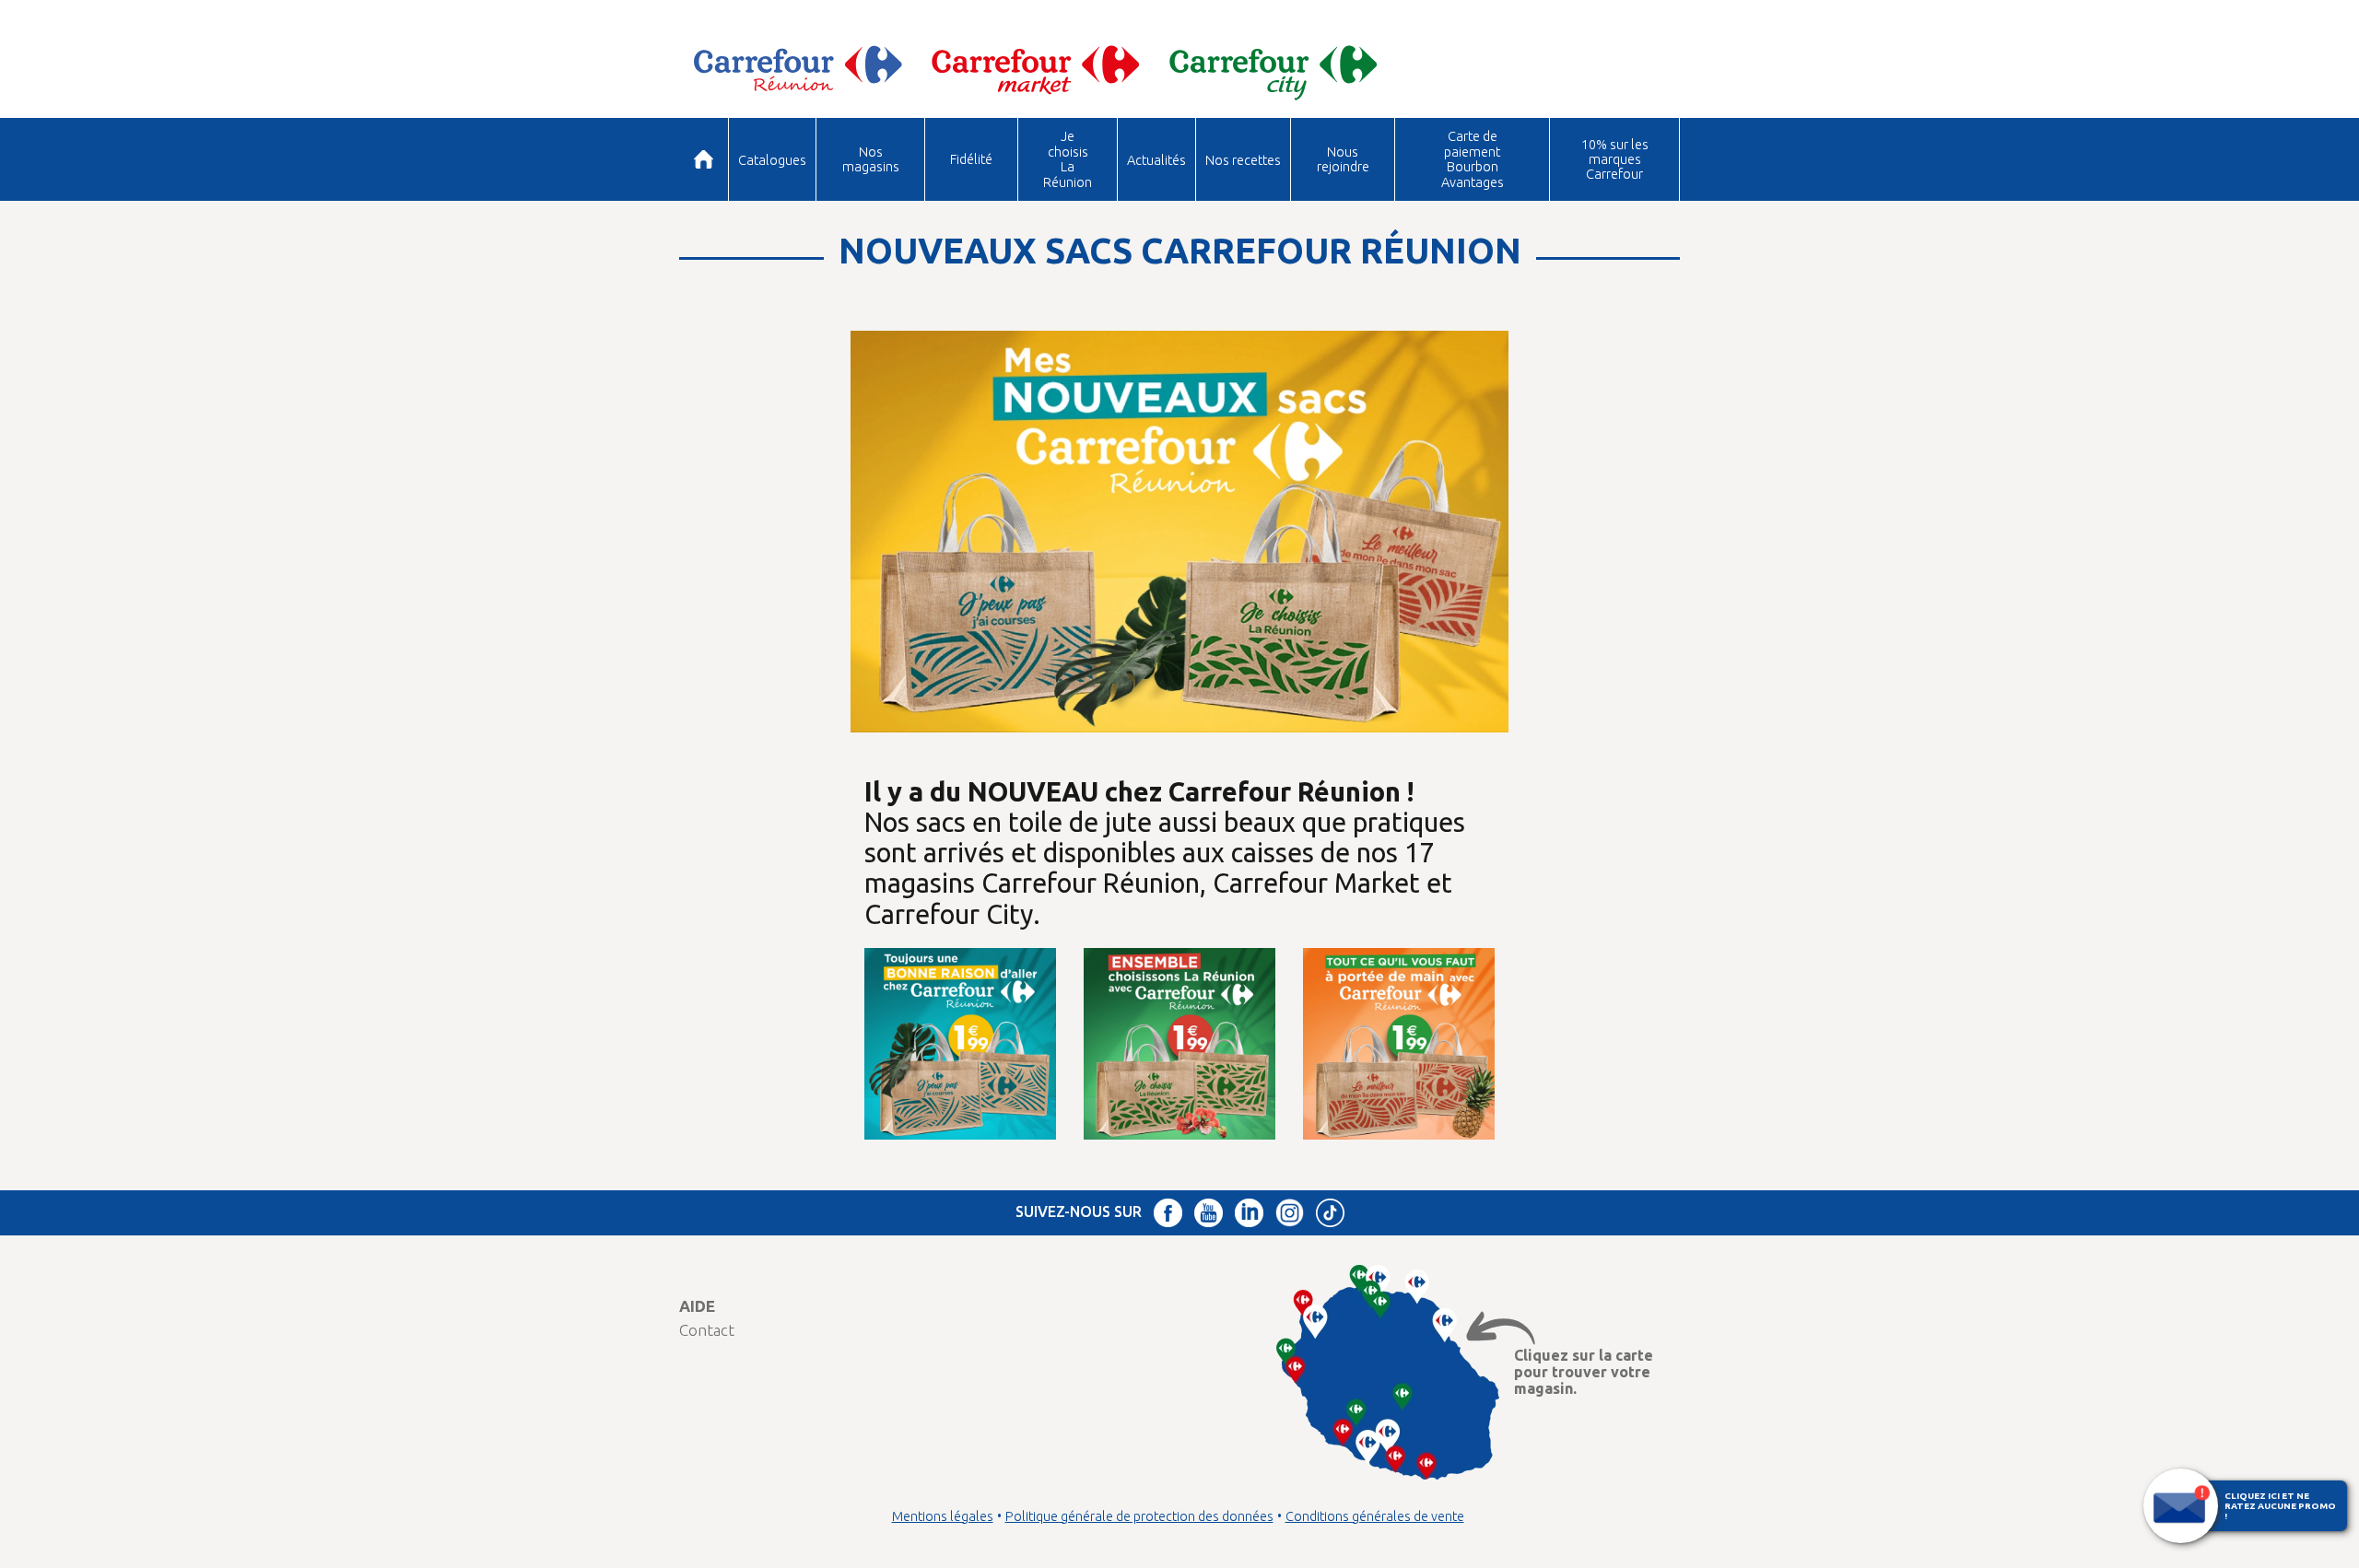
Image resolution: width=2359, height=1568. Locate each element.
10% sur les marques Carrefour (1615, 159)
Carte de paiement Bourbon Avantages (1473, 158)
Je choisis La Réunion (1068, 158)
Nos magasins (871, 159)
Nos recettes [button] (1243, 160)
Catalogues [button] (772, 160)
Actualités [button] (1156, 160)
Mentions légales (943, 1516)
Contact (707, 1330)
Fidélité (971, 159)
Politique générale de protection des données (1139, 1516)
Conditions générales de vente (1375, 1516)
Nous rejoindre (1343, 159)
